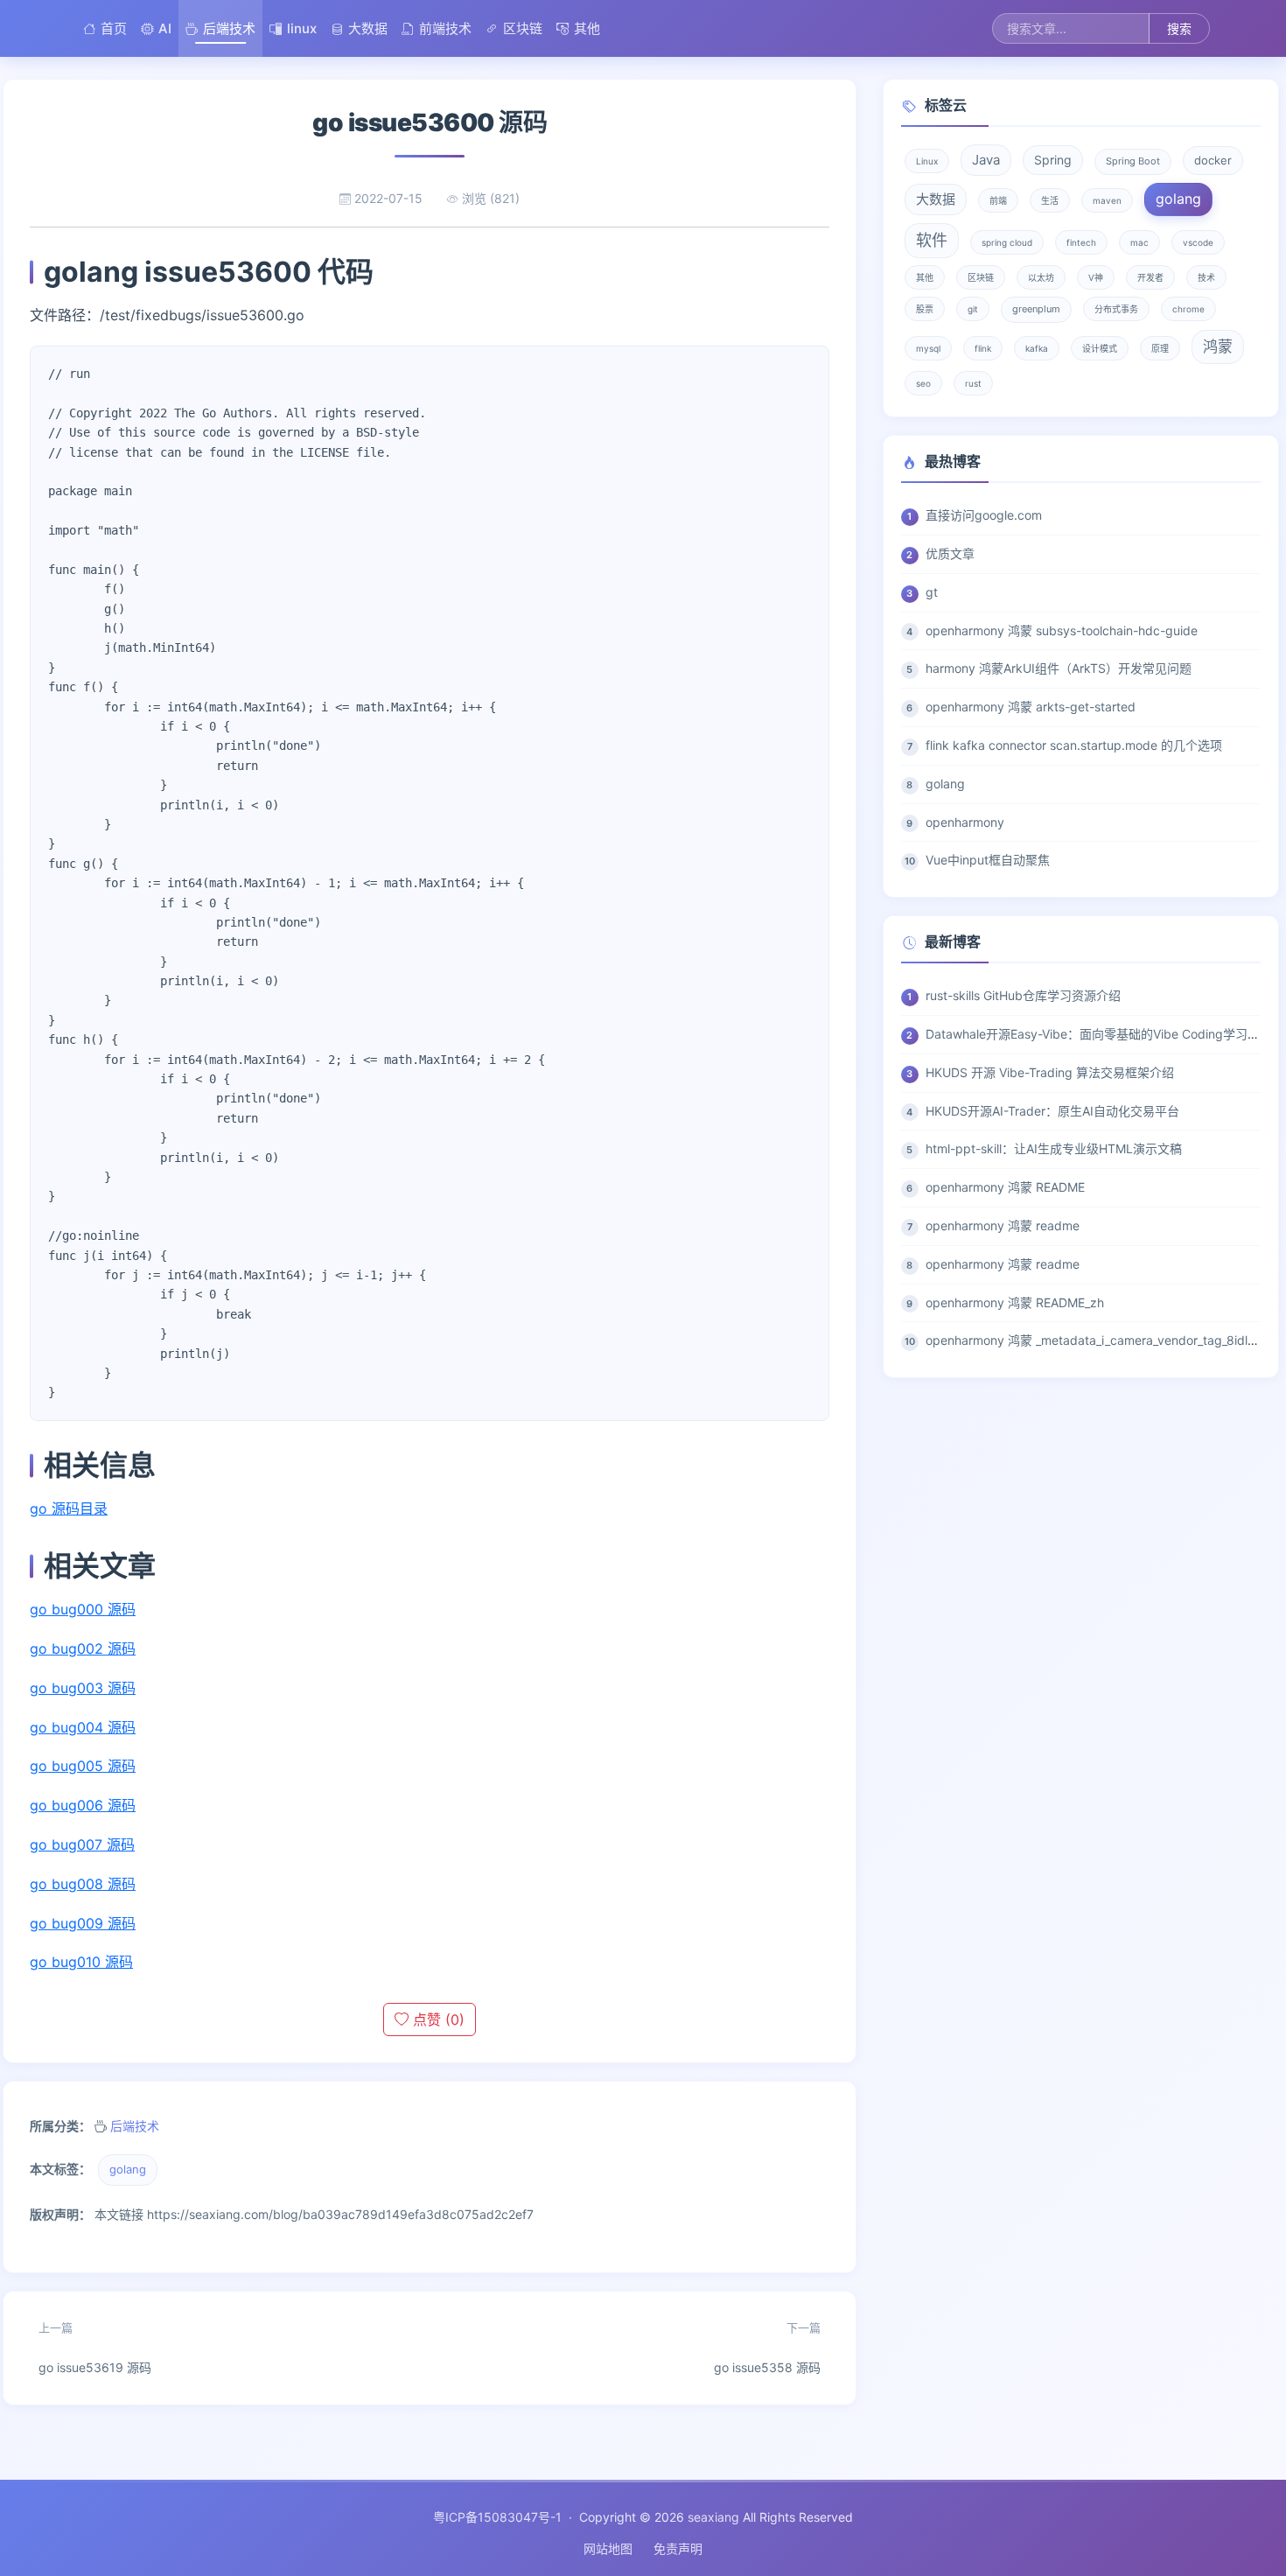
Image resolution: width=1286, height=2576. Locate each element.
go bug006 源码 (83, 1805)
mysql (928, 348)
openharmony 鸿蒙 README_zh (1015, 1302)
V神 (1096, 277)
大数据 (368, 28)
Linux (927, 161)
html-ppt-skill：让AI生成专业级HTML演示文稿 (1054, 1148)
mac (1139, 242)
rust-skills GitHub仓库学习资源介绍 (1023, 995)
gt (932, 592)
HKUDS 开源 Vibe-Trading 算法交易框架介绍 (1050, 1072)
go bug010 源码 (81, 1962)
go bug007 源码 (82, 1844)
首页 (114, 28)
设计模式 (1100, 348)
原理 (1160, 348)
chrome (1188, 309)
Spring (1053, 160)
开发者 (1150, 277)
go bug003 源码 (83, 1688)
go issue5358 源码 (767, 2348)
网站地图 (608, 2548)
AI (165, 28)
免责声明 (678, 2548)
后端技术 (229, 28)
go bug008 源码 (83, 1884)
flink (983, 348)
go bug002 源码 (83, 1648)
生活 (1050, 200)
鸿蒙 (1218, 346)
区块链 (523, 28)
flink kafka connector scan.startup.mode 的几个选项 (1074, 745)
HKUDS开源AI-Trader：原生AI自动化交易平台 (1052, 1111)
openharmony (965, 822)
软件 (932, 240)
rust (973, 383)
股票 (925, 309)
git (973, 309)
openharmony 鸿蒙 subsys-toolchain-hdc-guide (1062, 630)
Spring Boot (1133, 161)
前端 (998, 200)
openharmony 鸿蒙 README (1005, 1187)
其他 (587, 28)
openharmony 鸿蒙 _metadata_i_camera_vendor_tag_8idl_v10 (1099, 1340)
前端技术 (445, 28)
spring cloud (1007, 242)
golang (128, 2169)
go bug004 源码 (83, 1727)
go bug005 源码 (83, 1766)
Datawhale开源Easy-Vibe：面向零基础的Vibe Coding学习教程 (1099, 1034)
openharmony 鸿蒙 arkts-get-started (1031, 707)
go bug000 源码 (83, 1609)
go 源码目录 (69, 1508)
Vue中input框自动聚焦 (988, 860)
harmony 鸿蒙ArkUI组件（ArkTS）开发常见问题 (1059, 668)
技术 (1206, 277)
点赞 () (437, 2019)
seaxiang (713, 2517)
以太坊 (1041, 277)
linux (302, 28)
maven (1107, 200)
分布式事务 (1116, 309)
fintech (1081, 242)
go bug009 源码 (83, 1923)
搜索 (1179, 28)
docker (1213, 160)
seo (923, 383)
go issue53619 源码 (95, 2348)
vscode (1198, 242)
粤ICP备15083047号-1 (497, 2517)
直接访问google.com (984, 515)
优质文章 (950, 553)
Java (986, 160)
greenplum (1036, 309)
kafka (1037, 348)
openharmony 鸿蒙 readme (1003, 1225)
